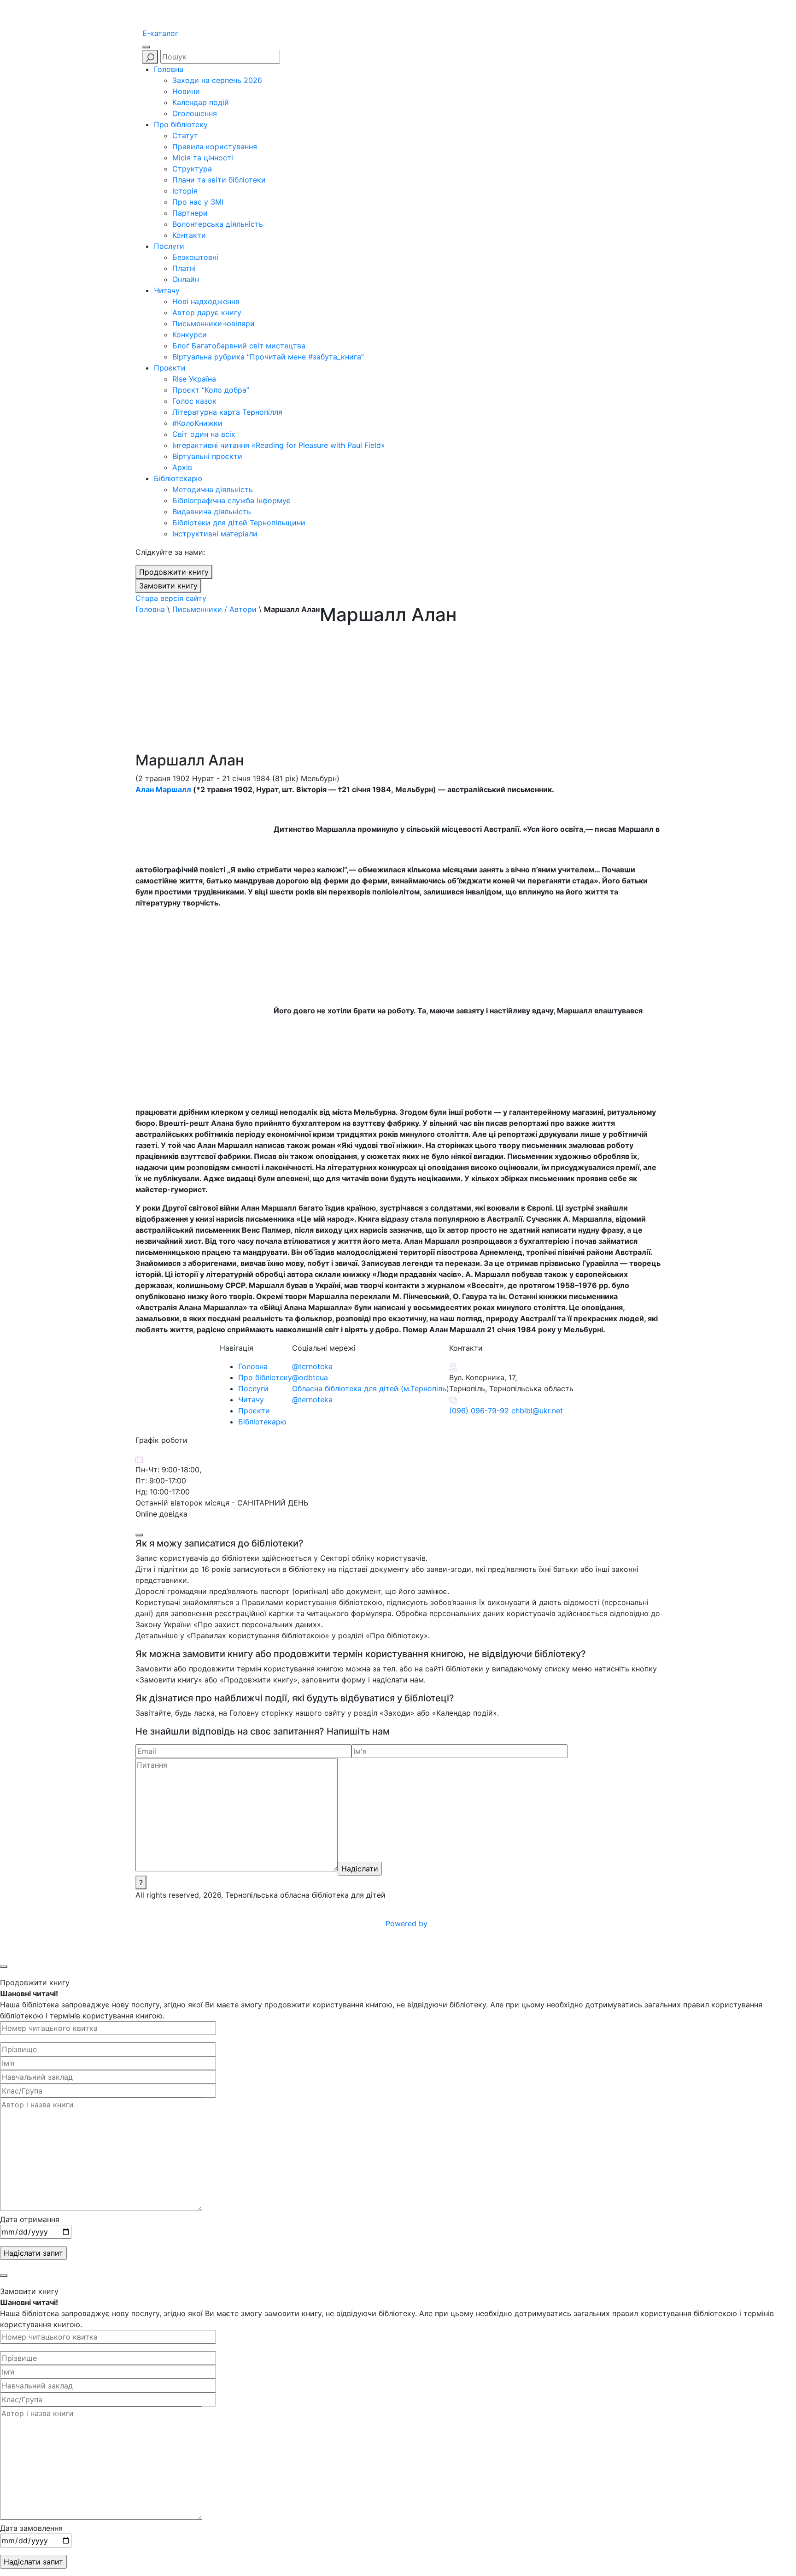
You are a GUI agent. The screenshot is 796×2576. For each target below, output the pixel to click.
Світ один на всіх (204, 434)
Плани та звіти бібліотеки (219, 180)
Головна (169, 69)
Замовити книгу (168, 586)
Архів (182, 467)
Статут (185, 135)
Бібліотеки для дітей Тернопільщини (239, 523)
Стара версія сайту (171, 598)
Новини (186, 91)
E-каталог (160, 33)
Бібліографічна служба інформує (231, 500)
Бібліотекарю (178, 478)
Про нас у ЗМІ (198, 202)
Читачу (167, 290)
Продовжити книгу (174, 572)
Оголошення (195, 113)
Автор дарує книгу (207, 312)
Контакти (189, 235)
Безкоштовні (195, 257)
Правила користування (215, 147)
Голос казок (194, 401)
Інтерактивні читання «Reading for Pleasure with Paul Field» (280, 445)
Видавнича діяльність (212, 512)
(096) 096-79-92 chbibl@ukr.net (506, 1411)
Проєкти (170, 368)
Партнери (190, 213)
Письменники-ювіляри (214, 323)
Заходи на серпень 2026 (217, 80)
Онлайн (186, 279)
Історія (185, 191)
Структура (192, 169)
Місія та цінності (203, 158)
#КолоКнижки (197, 423)
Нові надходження (206, 301)
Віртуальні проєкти (207, 456)
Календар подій (201, 102)
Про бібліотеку (181, 124)
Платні (184, 268)
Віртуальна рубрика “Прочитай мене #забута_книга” (268, 357)
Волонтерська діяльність (218, 224)
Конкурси (190, 335)
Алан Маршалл (163, 789)
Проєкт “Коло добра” (211, 390)
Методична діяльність (213, 489)
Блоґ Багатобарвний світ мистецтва (239, 346)
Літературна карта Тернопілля (227, 412)
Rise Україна (194, 379)
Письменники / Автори (214, 609)
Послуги (169, 246)
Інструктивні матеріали (215, 534)
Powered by (408, 1923)
